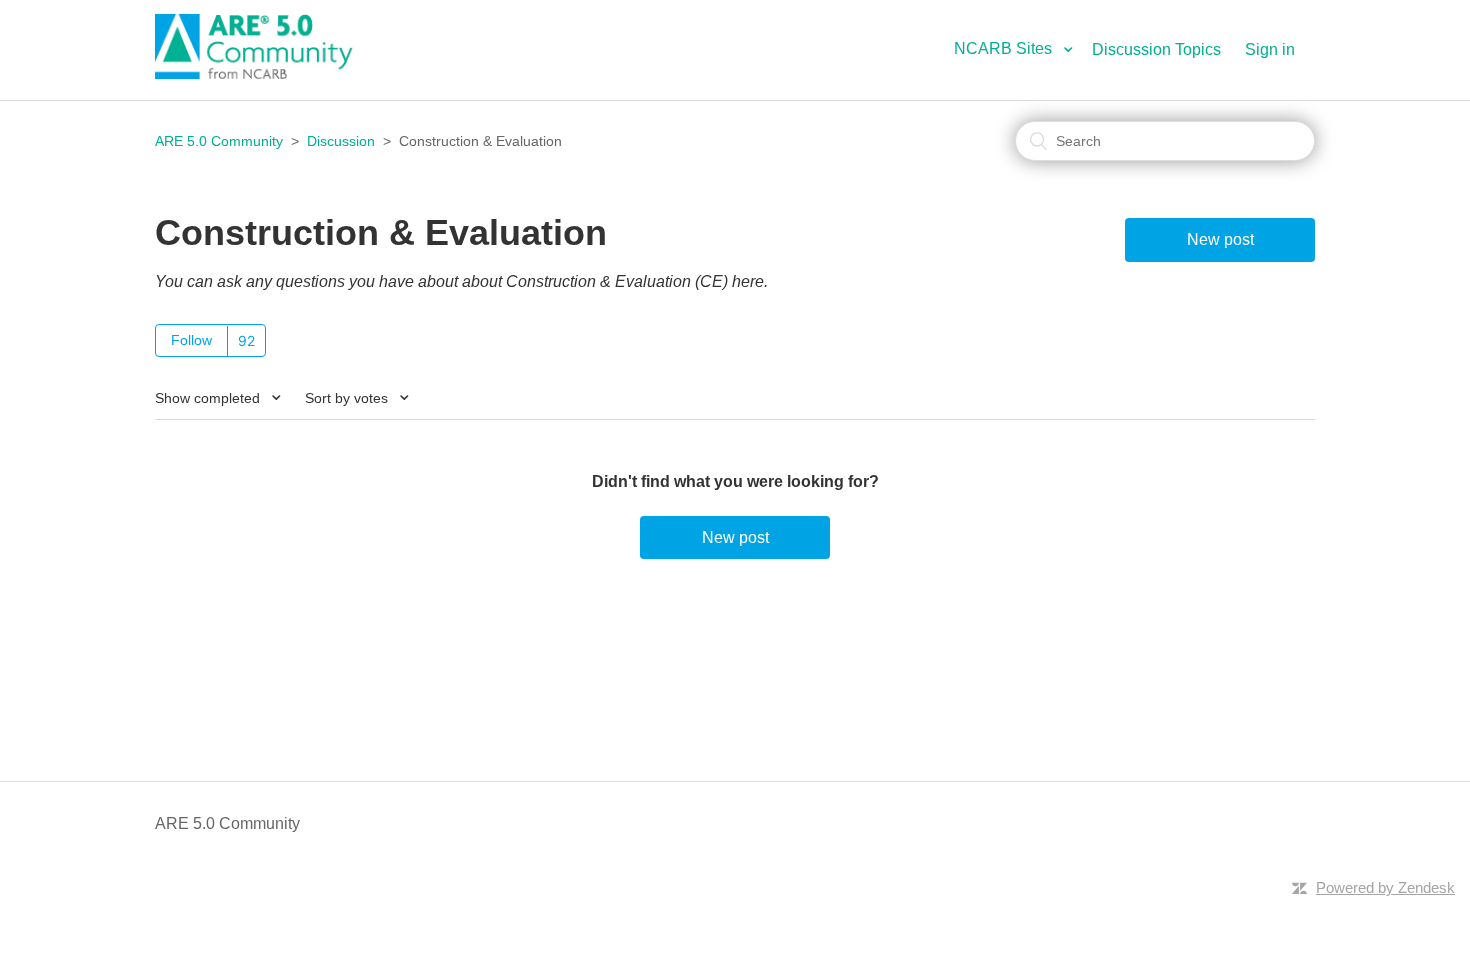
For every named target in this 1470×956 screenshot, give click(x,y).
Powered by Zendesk (1385, 887)
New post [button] (1220, 239)
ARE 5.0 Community (219, 141)
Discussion (341, 141)
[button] (1021, 48)
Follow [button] (191, 340)
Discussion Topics (1156, 49)
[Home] (265, 73)
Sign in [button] (1270, 49)
